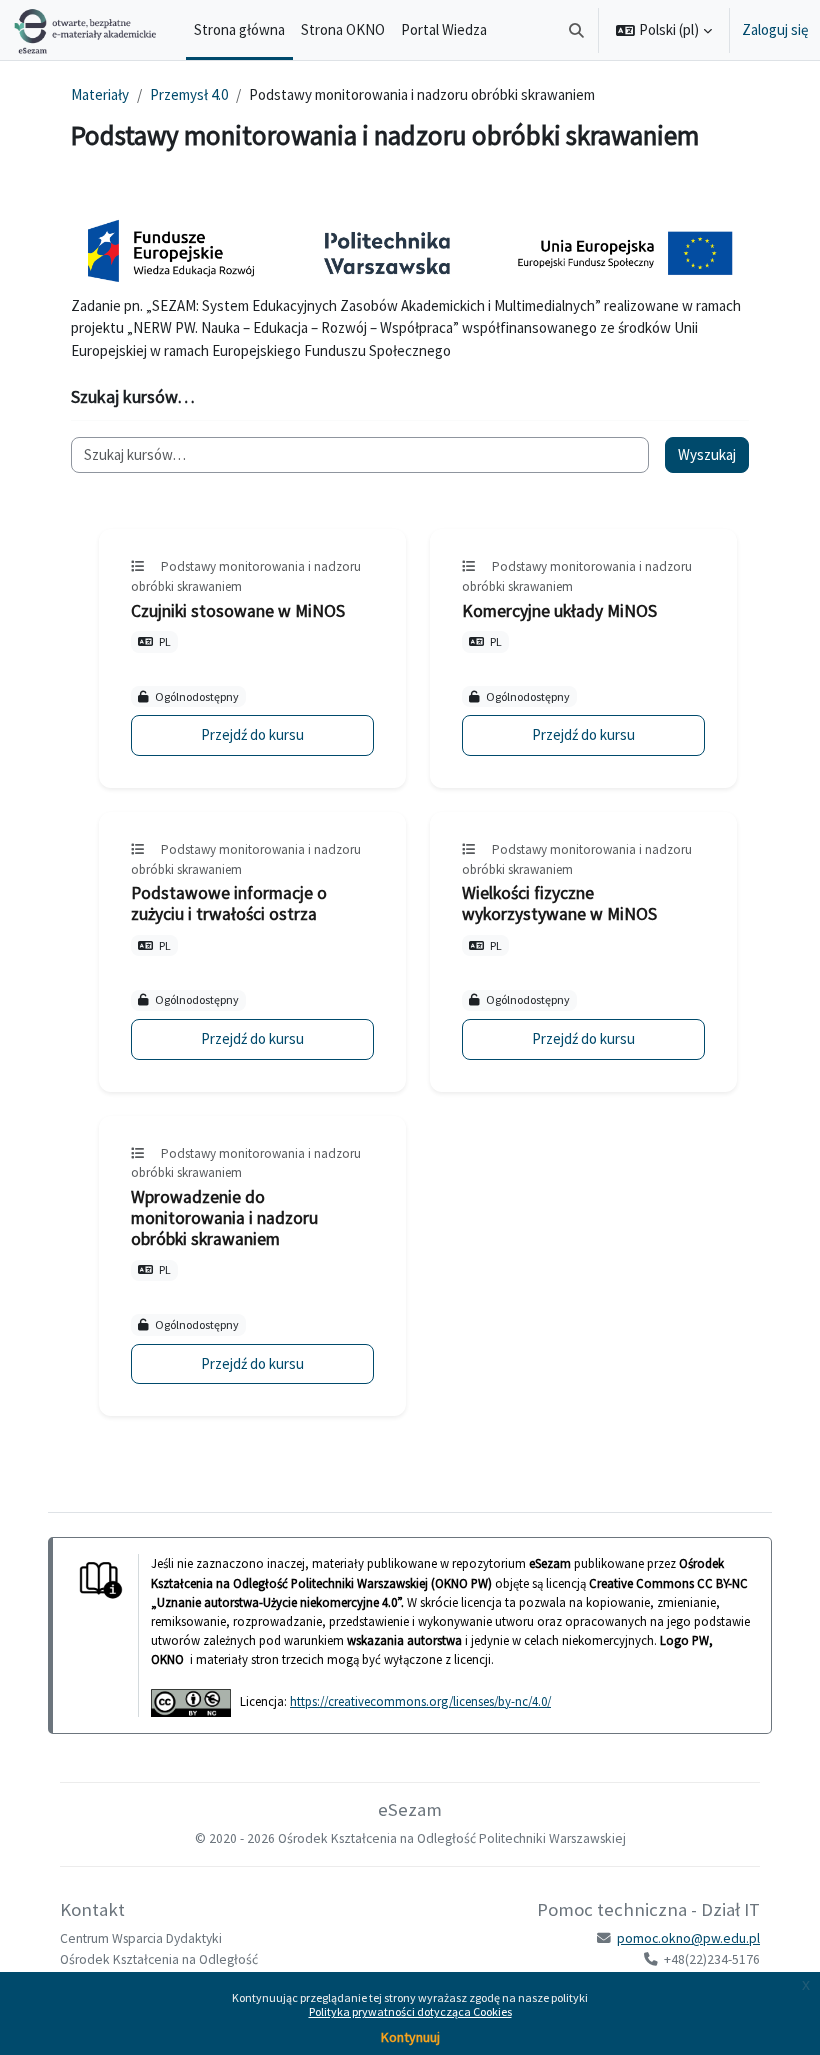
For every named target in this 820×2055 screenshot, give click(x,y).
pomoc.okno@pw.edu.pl (688, 1938)
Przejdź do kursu (252, 734)
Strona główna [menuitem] (239, 29)
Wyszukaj (707, 454)
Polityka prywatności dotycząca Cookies (410, 2011)
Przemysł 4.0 (189, 94)
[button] (577, 30)
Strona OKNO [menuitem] (343, 29)
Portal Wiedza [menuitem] (444, 29)
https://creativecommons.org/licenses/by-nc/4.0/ (420, 1701)
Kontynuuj (410, 2037)
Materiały (100, 94)
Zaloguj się (775, 29)
